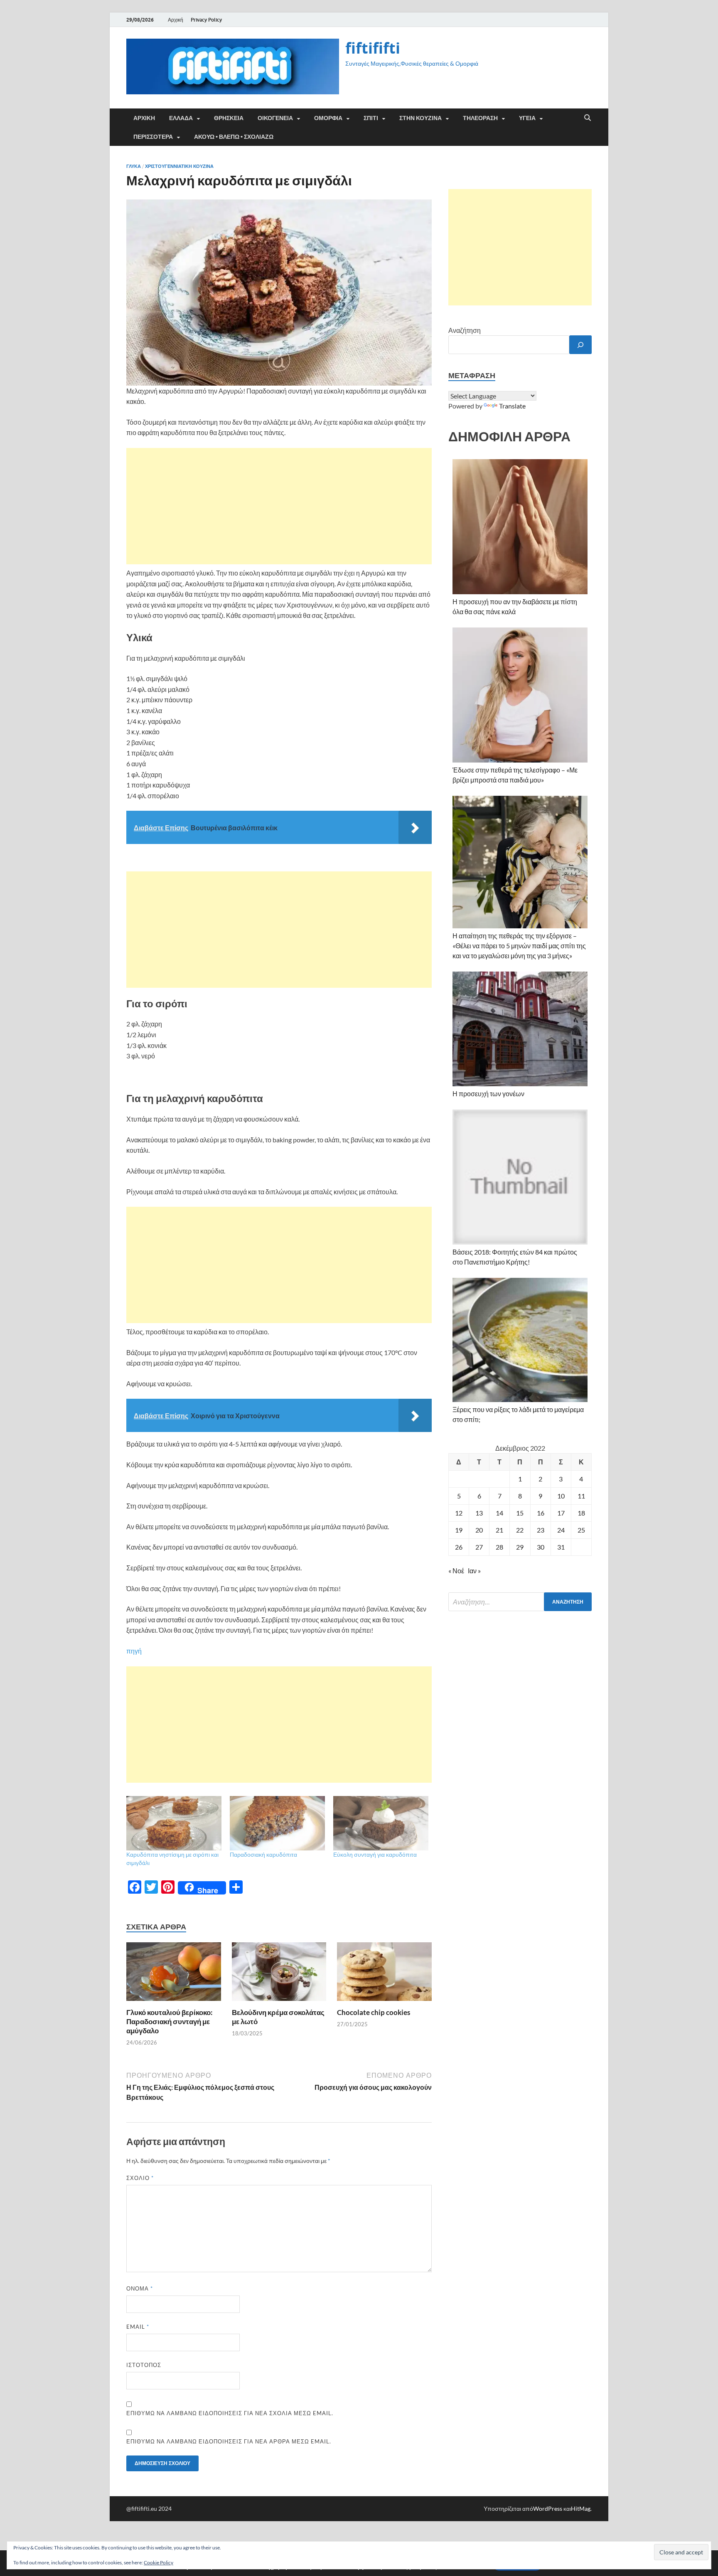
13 (479, 1513)
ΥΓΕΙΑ (527, 118)
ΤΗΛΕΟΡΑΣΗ (480, 118)
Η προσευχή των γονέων (488, 1094)
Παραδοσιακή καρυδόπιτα (263, 1854)
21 (499, 1530)
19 (459, 1530)
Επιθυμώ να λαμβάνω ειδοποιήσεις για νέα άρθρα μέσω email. (229, 2441)
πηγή (134, 1651)
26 (459, 1547)
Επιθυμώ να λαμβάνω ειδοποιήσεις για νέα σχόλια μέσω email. (230, 2413)
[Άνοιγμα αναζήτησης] (588, 118)
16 (541, 1513)
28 (499, 1547)
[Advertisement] (279, 506)
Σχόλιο (140, 2178)
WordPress (548, 2508)
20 (479, 1530)
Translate (512, 406)
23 (541, 1530)
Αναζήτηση (465, 330)
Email (138, 2327)
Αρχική (176, 20)
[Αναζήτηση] (580, 345)
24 (561, 1530)
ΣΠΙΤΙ (371, 118)
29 (520, 1547)
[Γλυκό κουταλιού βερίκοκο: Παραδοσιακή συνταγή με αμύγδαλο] (174, 1974)
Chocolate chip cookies (374, 2012)
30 (541, 1547)
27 (479, 1547)
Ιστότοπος (144, 2365)
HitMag (581, 2508)
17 (561, 1513)
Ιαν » (474, 1571)
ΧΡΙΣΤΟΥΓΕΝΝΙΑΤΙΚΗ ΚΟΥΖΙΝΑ (179, 166)
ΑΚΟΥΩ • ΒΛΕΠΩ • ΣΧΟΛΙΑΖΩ (234, 137)
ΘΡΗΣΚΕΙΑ (229, 118)
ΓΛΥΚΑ (134, 166)
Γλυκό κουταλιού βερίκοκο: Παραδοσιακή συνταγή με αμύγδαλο (170, 2021)
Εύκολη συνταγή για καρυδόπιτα (375, 1854)
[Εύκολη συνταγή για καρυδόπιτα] (381, 1823)
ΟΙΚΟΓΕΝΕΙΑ (275, 118)
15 (520, 1513)
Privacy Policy (206, 20)
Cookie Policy (159, 2562)
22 (520, 1530)
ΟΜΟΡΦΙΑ (328, 118)
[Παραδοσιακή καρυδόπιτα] (277, 1823)
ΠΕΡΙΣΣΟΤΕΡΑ (153, 137)
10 (561, 1496)
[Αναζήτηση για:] (520, 1602)
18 (581, 1513)
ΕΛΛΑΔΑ (181, 118)
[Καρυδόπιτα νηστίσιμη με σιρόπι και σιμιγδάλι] (174, 1823)
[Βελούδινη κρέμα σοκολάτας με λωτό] (279, 1974)
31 (561, 1547)
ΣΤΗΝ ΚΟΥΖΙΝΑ (420, 118)
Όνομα (140, 2288)
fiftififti (373, 48)
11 (581, 1496)
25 (581, 1530)
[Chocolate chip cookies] (384, 1974)
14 (499, 1513)
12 (459, 1513)
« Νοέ (456, 1571)
